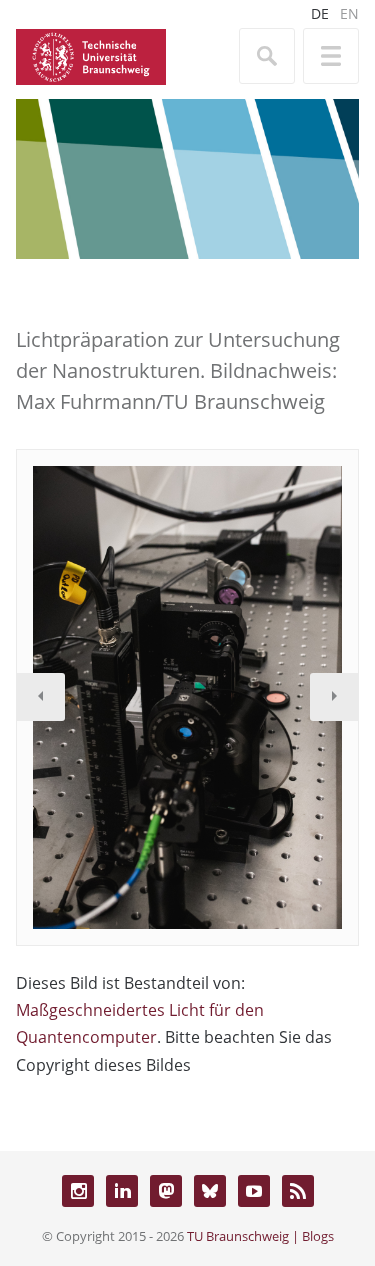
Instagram (78, 1191)
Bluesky (210, 1191)
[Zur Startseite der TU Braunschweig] (91, 55)
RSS (298, 1191)
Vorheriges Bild (41, 697)
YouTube (254, 1191)
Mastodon (166, 1191)
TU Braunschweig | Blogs (260, 1236)
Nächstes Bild (334, 697)
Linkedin (122, 1191)
